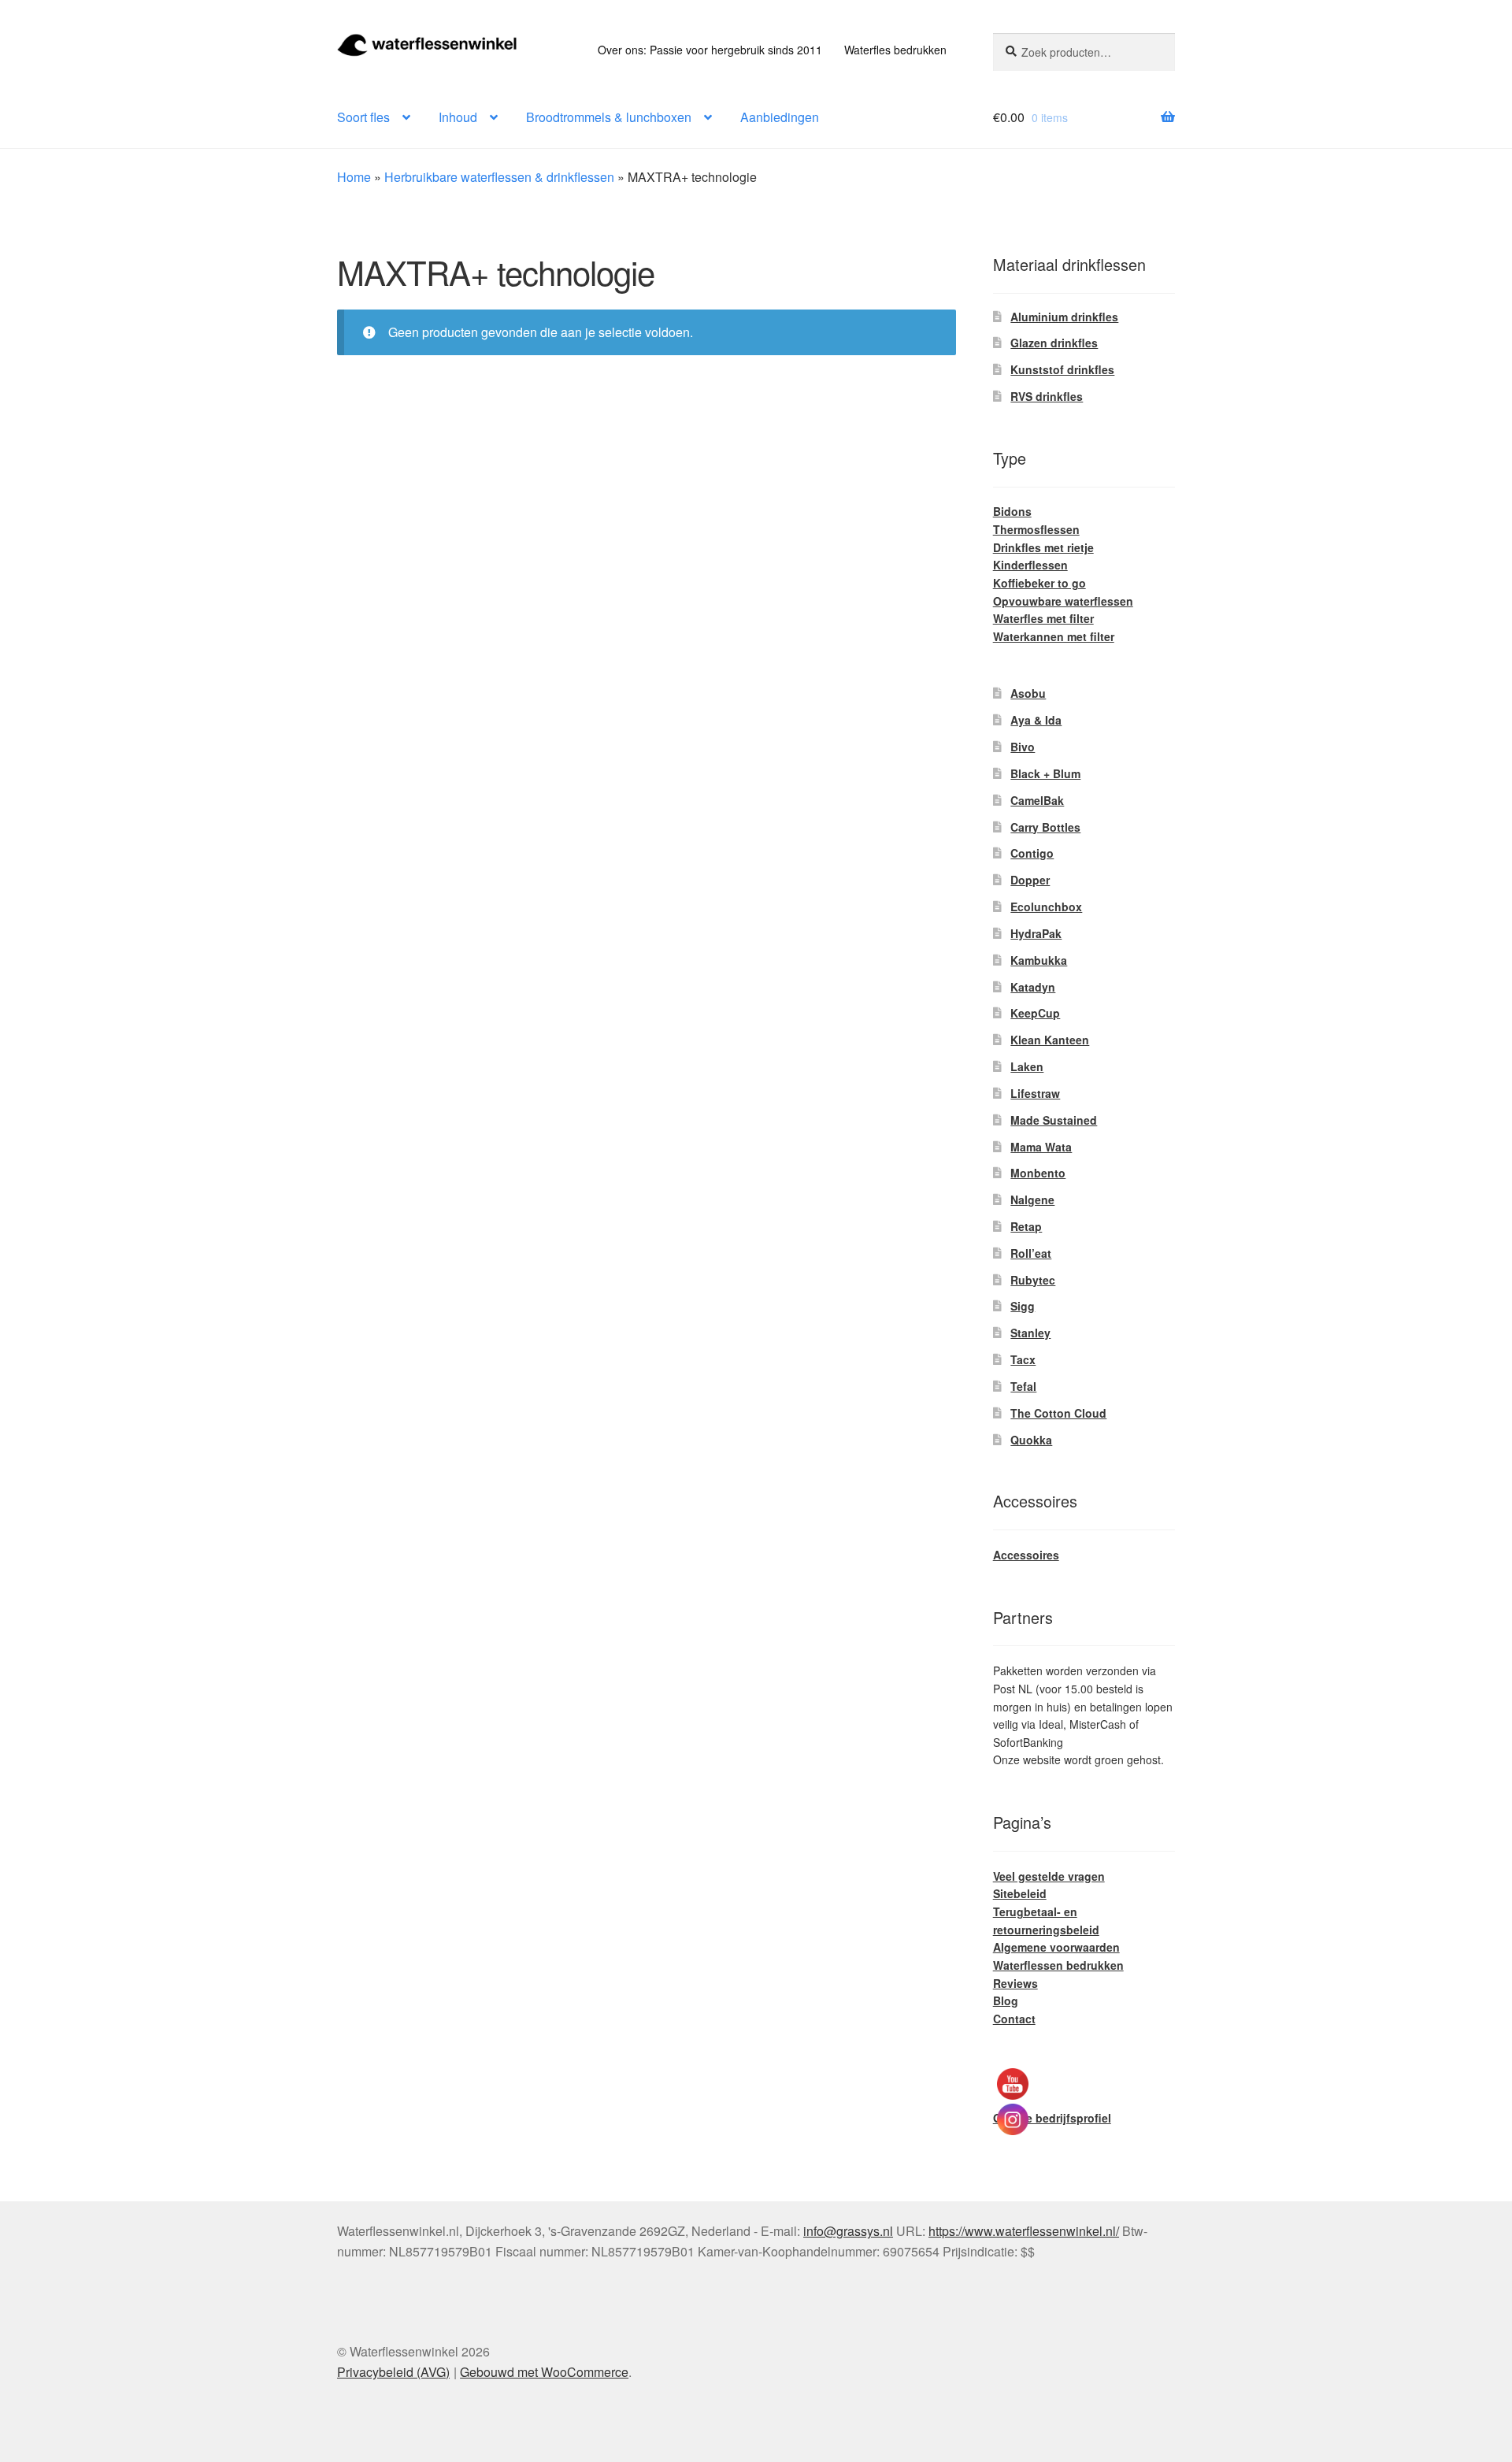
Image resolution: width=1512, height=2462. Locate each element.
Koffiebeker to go (1039, 583)
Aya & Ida (1036, 720)
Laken (1027, 1066)
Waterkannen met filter (1054, 636)
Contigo (1032, 853)
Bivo (1023, 747)
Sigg (1023, 1306)
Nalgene (1032, 1199)
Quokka (1031, 1440)
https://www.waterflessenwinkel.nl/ (1024, 2231)
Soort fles (363, 117)
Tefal (1023, 1386)
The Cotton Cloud (1058, 1413)
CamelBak (1037, 800)
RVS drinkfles (1047, 396)
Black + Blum (1045, 773)
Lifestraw (1035, 1093)
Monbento (1038, 1173)
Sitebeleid (1020, 1893)
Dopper (1030, 880)
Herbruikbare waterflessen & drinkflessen (499, 177)
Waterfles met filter (1043, 618)
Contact (1014, 2019)
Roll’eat (1031, 1253)
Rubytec (1033, 1280)
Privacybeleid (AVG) (393, 2372)
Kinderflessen (1030, 565)
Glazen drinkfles (1054, 343)
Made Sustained (1054, 1120)
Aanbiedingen (780, 117)
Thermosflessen (1036, 529)
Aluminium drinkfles (1064, 317)
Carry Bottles (1045, 827)
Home (354, 177)
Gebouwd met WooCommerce (544, 2372)
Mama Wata (1041, 1147)
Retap (1026, 1226)
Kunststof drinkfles (1062, 369)
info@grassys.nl (848, 2231)
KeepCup (1035, 1013)
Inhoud (458, 117)
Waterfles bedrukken (895, 50)
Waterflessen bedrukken (1058, 1965)
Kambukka (1039, 960)
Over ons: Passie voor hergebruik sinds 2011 (710, 50)
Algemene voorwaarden (1056, 1947)
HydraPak (1036, 933)
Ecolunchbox (1046, 907)
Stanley (1030, 1333)
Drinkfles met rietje (1043, 547)
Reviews (1015, 1983)
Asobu (1028, 693)
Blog (1006, 2000)
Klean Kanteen (1050, 1040)
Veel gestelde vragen (1049, 1876)
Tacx (1023, 1359)
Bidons (1012, 511)
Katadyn (1033, 987)
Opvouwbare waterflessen (1063, 601)
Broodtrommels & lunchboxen (609, 117)
